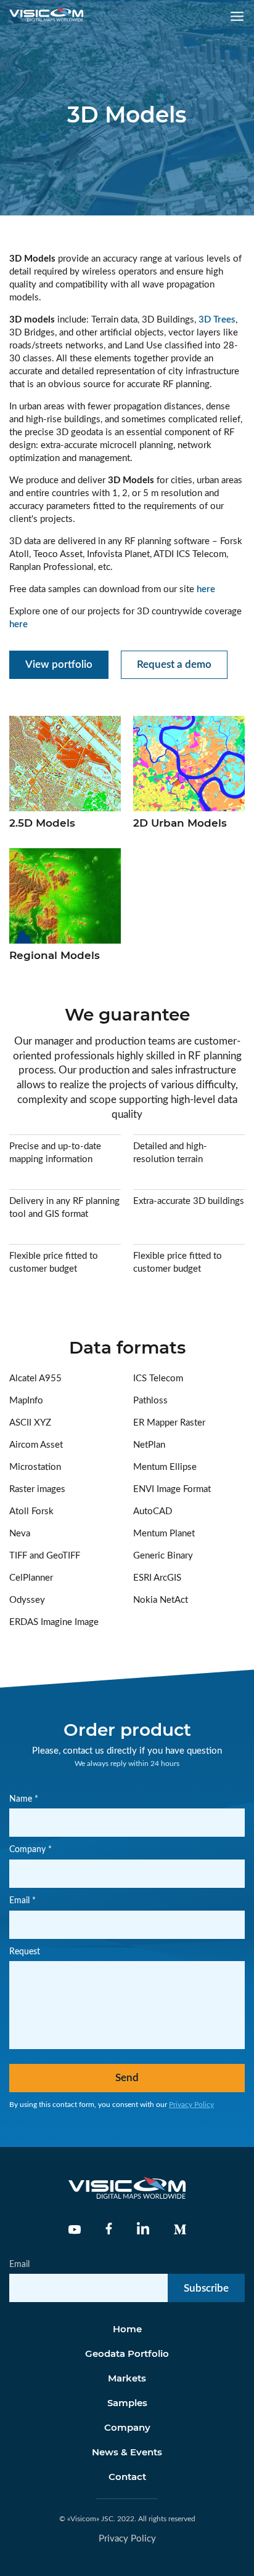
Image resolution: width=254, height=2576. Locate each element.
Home (127, 2329)
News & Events (127, 2452)
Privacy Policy (191, 2105)
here (206, 589)
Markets (127, 2378)
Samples (127, 2403)
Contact (127, 2477)
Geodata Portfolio (127, 2353)
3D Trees (217, 320)
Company (127, 2427)
